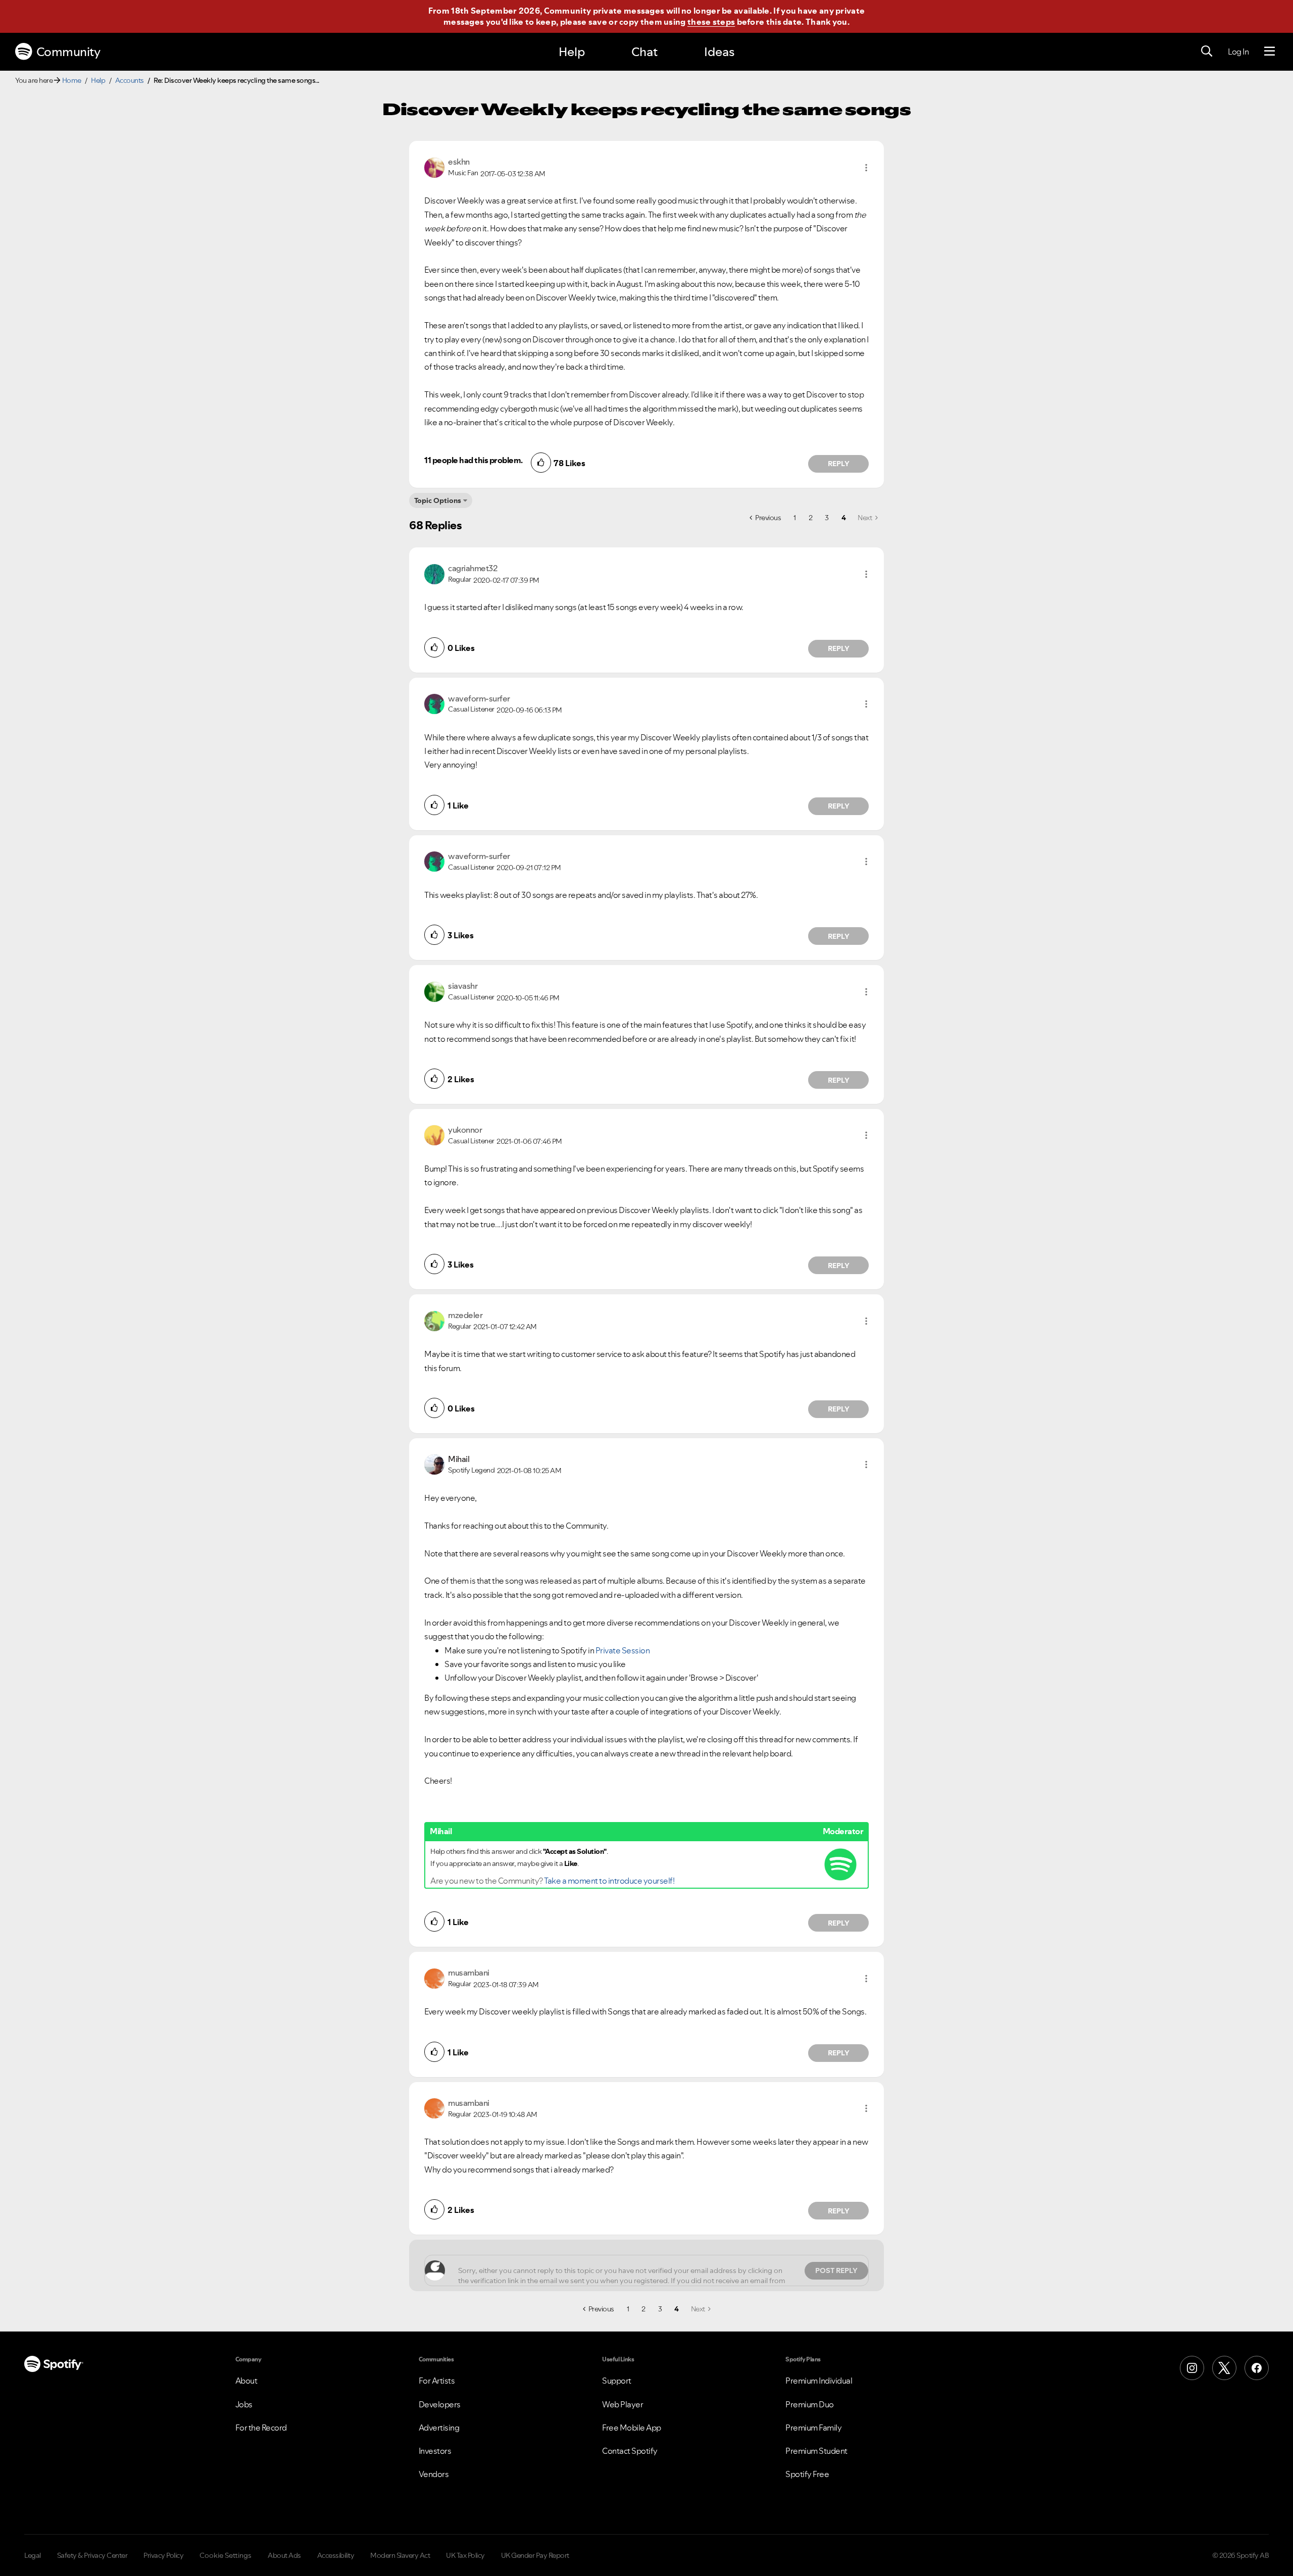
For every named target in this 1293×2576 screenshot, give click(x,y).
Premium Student (816, 2451)
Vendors (434, 2474)
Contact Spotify (630, 2451)
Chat (644, 52)
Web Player (623, 2404)
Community (68, 52)
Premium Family (813, 2428)
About (246, 2381)
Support (617, 2381)
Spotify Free (807, 2474)
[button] (866, 168)
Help (572, 52)
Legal (33, 2555)
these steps (711, 22)
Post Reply (836, 2270)
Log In (1238, 52)
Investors (435, 2451)
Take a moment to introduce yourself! (609, 1881)
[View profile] (434, 167)
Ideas (719, 52)
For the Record (261, 2428)
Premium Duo (810, 2404)
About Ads (284, 2555)
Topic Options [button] (438, 500)
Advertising (439, 2428)
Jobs (244, 2404)
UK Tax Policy (465, 2555)
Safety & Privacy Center (92, 2555)
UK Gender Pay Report (535, 2555)
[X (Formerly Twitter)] (1224, 2368)
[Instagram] (1192, 2368)
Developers (440, 2404)
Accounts (130, 80)
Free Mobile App (632, 2428)
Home (72, 80)
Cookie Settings (226, 2555)
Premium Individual (819, 2381)
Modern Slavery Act (400, 2555)
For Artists (437, 2381)
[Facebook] (1257, 2368)
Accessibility (336, 2555)
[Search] (1207, 52)
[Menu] (1270, 52)
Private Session (623, 1650)
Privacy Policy (163, 2555)
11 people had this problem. (474, 460)
